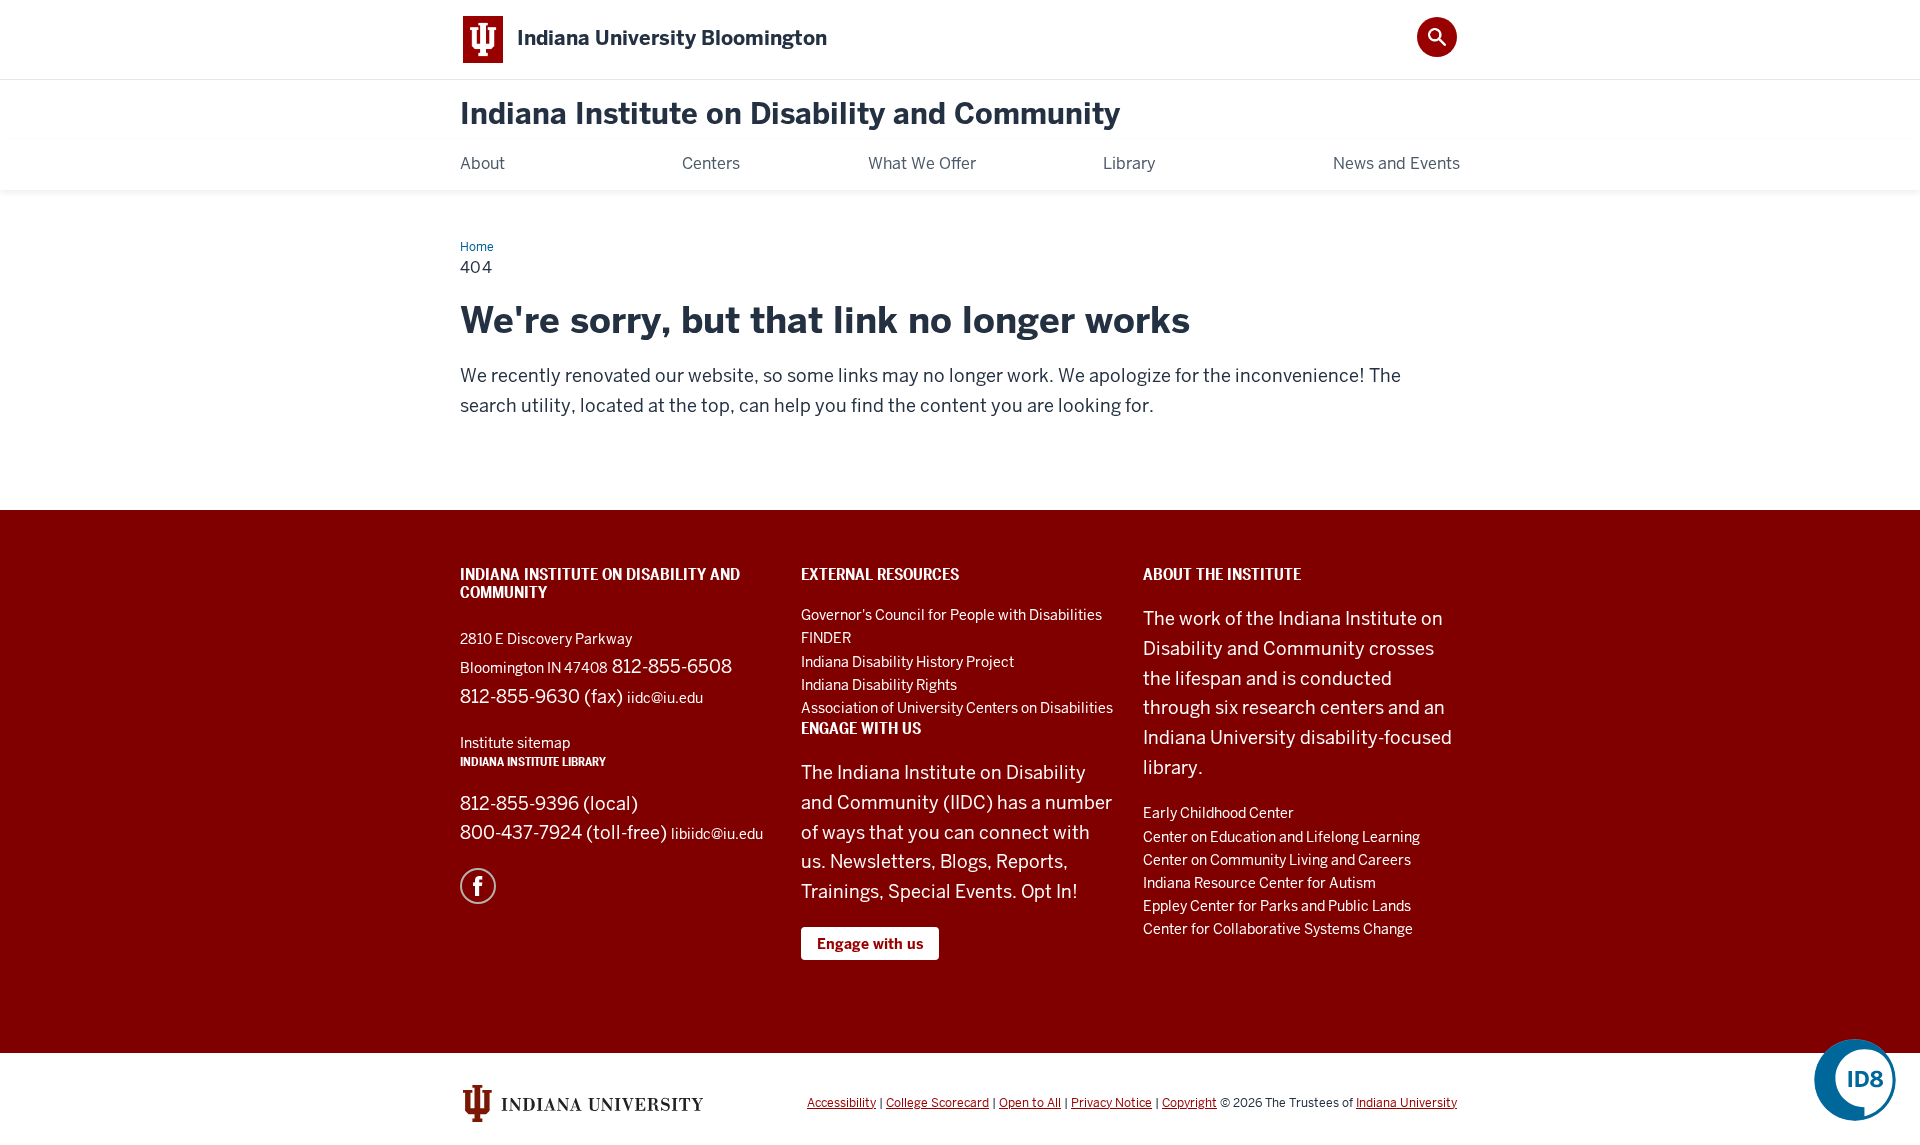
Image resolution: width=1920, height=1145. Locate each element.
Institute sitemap (515, 743)
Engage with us (870, 944)
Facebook (478, 886)
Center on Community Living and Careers (1277, 860)
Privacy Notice (1111, 1103)
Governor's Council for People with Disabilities (951, 615)
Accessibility (841, 1103)
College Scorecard (937, 1103)
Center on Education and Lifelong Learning (1281, 837)
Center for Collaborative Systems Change (1278, 929)
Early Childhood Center (1218, 813)
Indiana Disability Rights (879, 685)
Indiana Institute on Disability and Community (790, 114)
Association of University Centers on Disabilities (957, 708)
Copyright (1189, 1103)
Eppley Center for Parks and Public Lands (1277, 906)
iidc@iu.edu (665, 698)
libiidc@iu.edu (717, 834)
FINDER (826, 638)
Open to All (1030, 1103)
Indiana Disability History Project (907, 662)
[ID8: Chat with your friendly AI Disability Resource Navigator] (1855, 1080)
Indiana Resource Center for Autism (1259, 883)
